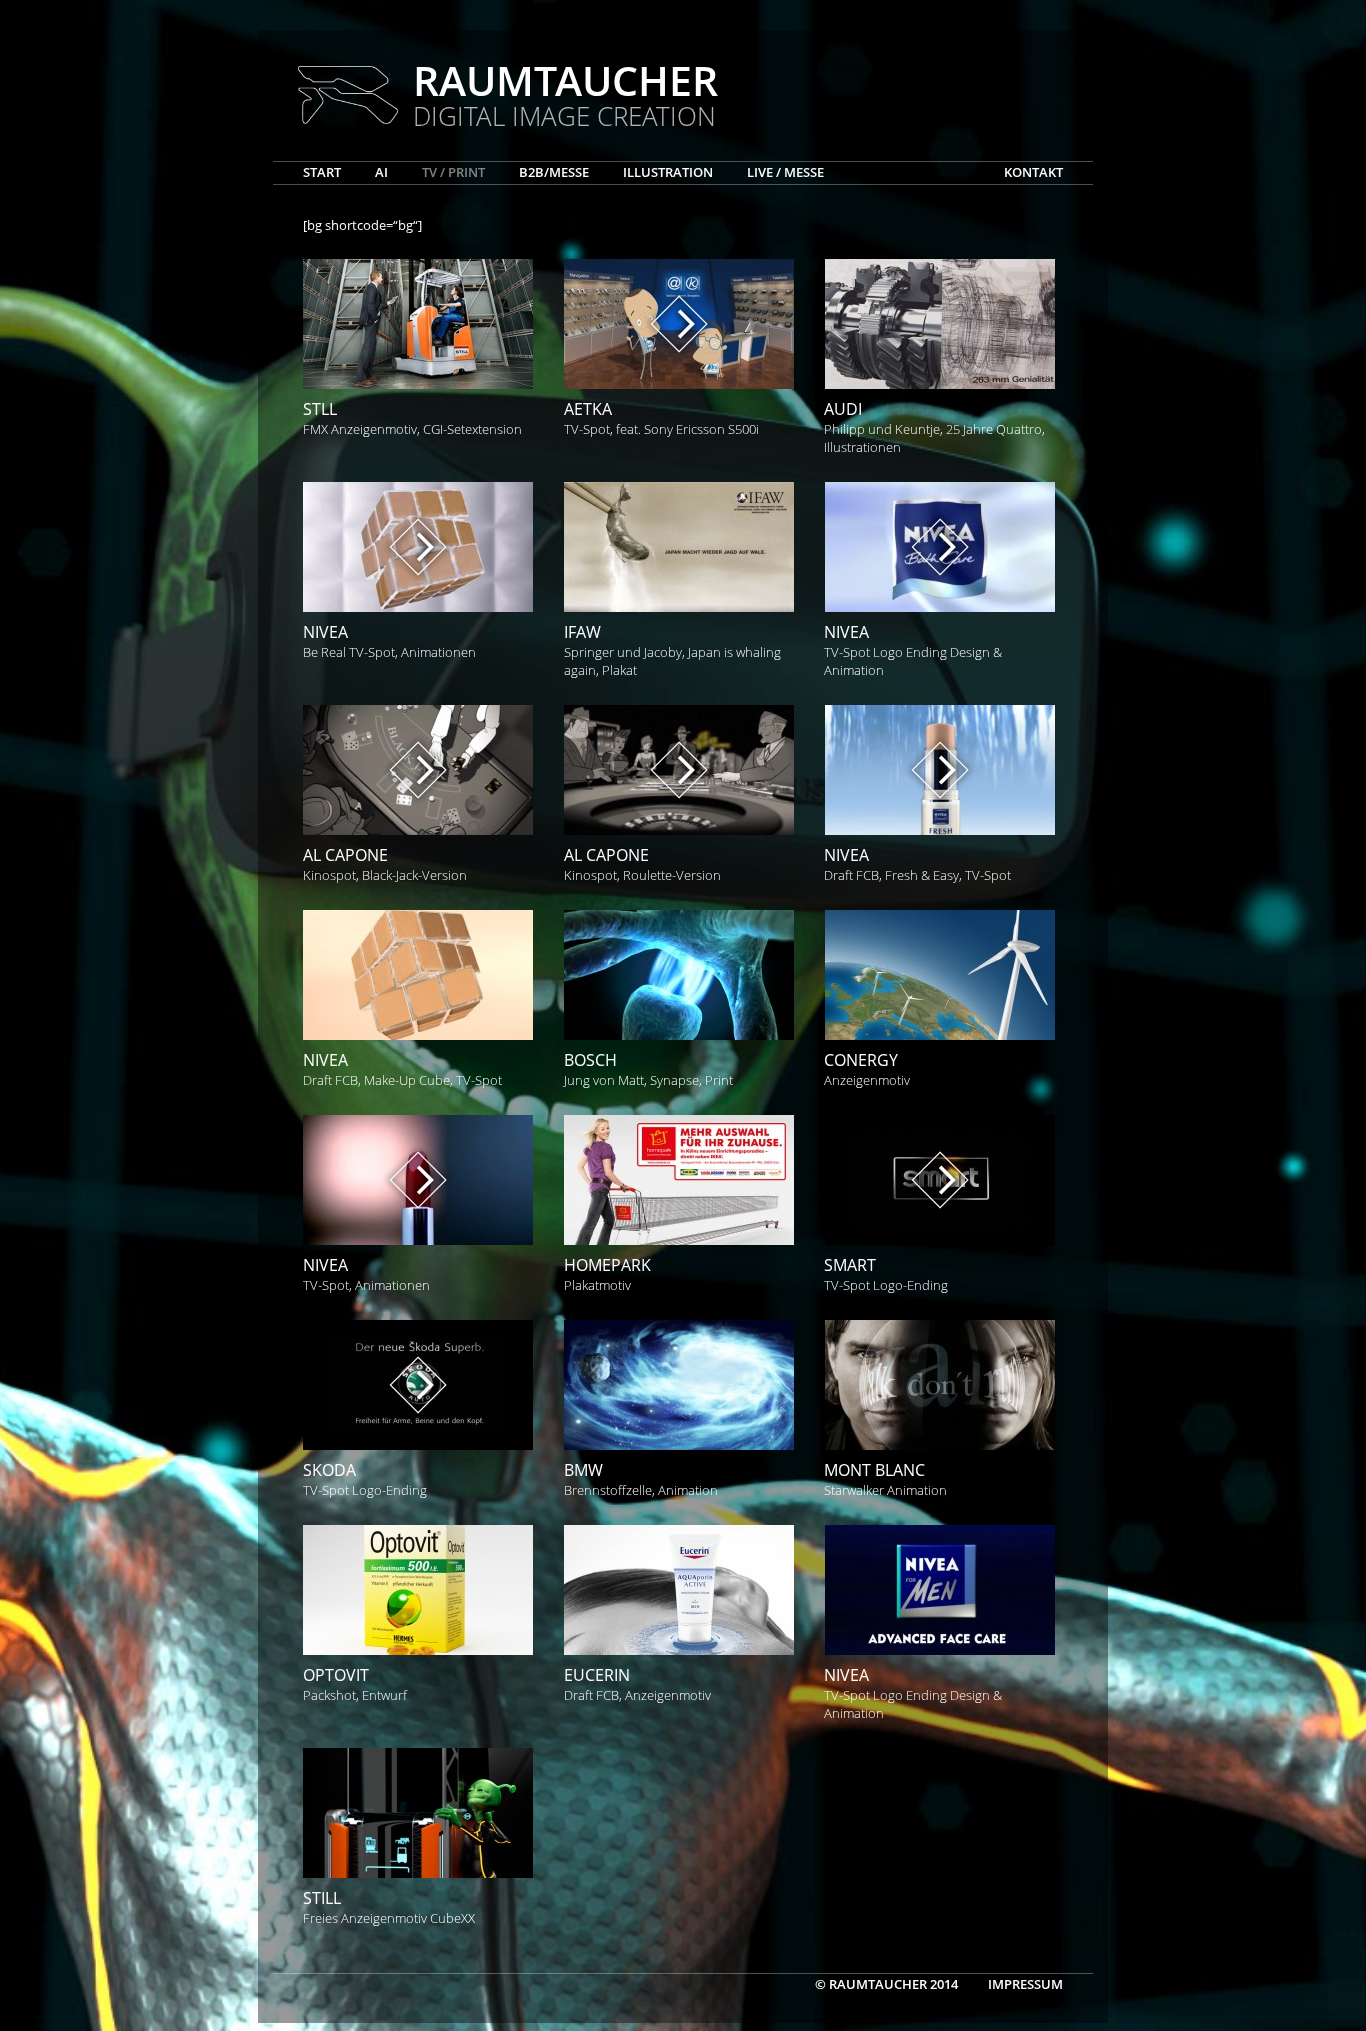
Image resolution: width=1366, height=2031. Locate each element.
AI (381, 172)
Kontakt (1033, 172)
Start (322, 172)
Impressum (1025, 1984)
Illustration (668, 172)
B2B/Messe (554, 172)
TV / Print (453, 172)
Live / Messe (785, 172)
